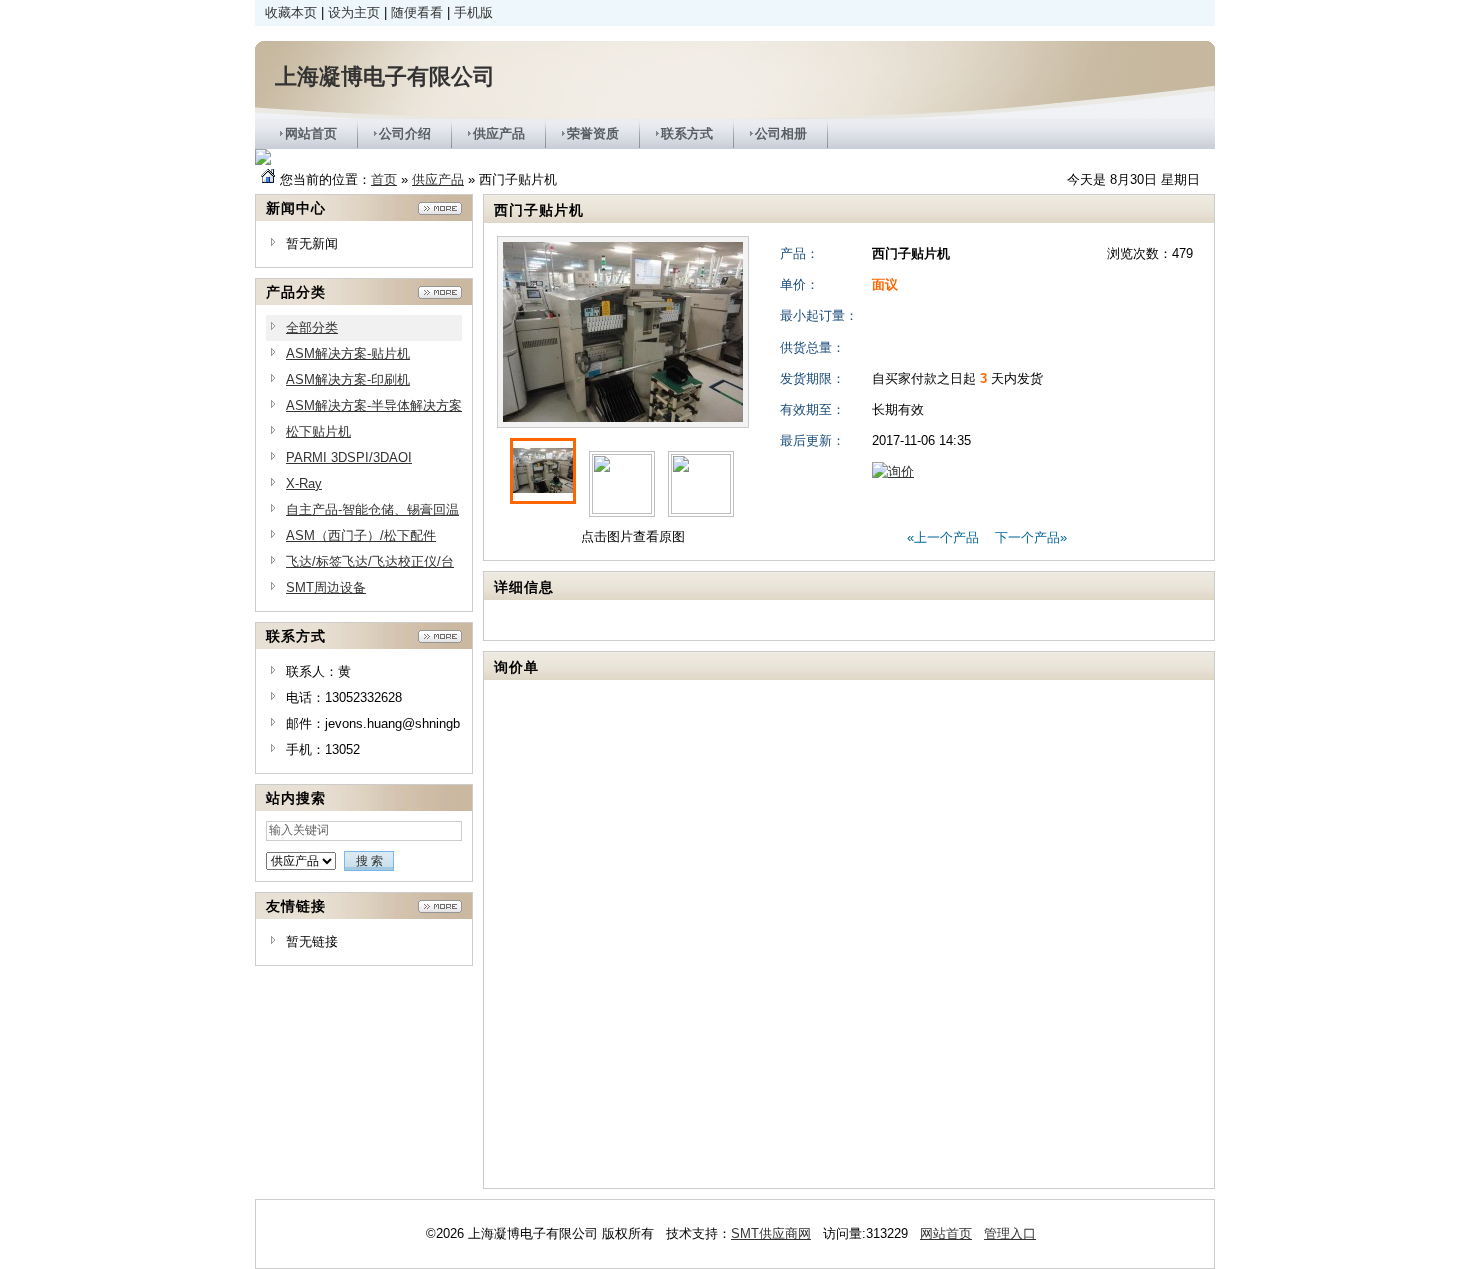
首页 (384, 179)
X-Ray (304, 483)
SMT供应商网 (771, 1233)
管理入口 (1010, 1233)
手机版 (473, 12)
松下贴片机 (318, 431)
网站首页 (946, 1233)
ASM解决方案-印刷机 (348, 379)
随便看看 (417, 12)
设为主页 (354, 12)
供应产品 (438, 179)
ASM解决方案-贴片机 (348, 353)
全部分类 (312, 327)
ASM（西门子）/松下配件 (361, 535)
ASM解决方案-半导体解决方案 (374, 405)
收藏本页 (291, 12)
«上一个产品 (943, 537)
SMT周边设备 (326, 587)
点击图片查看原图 (631, 536)
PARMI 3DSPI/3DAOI (349, 457)
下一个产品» (1031, 537)
